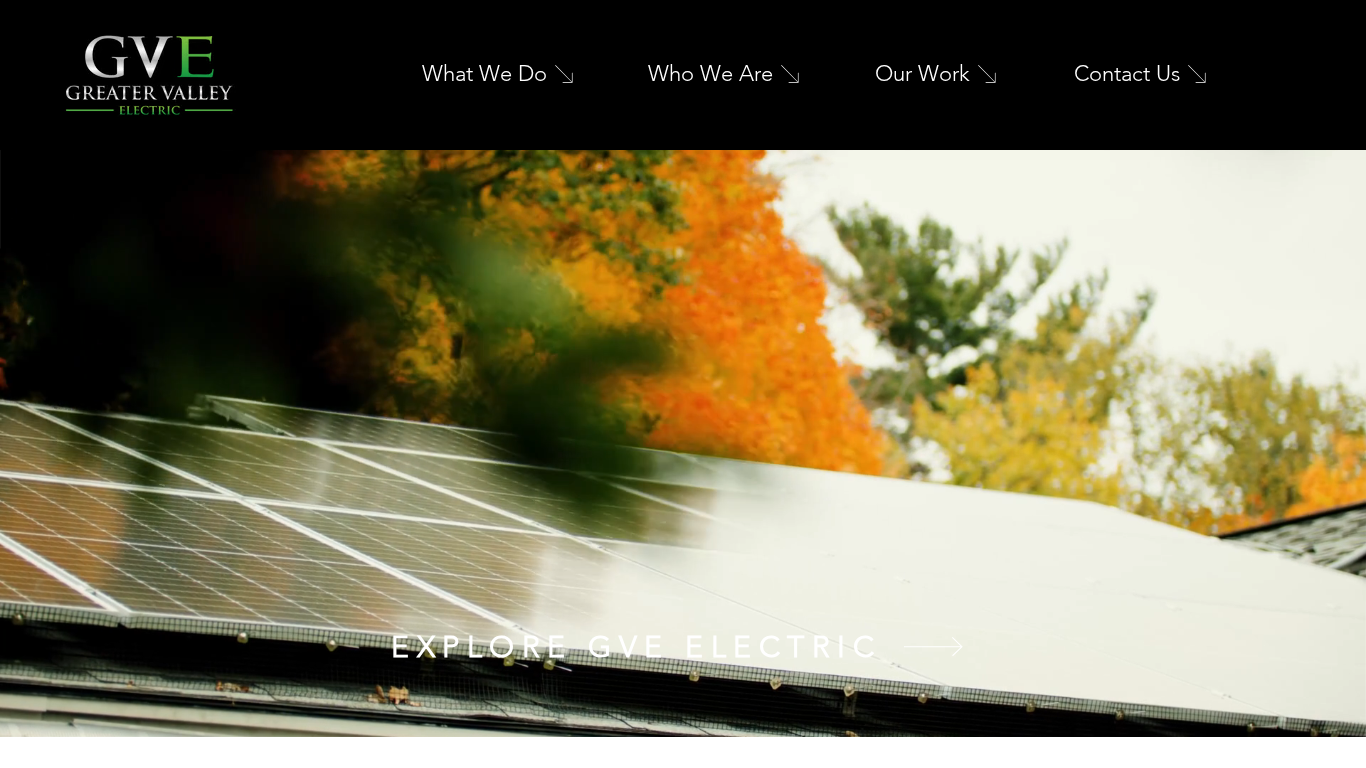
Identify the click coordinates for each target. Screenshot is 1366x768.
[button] (1331, 714)
